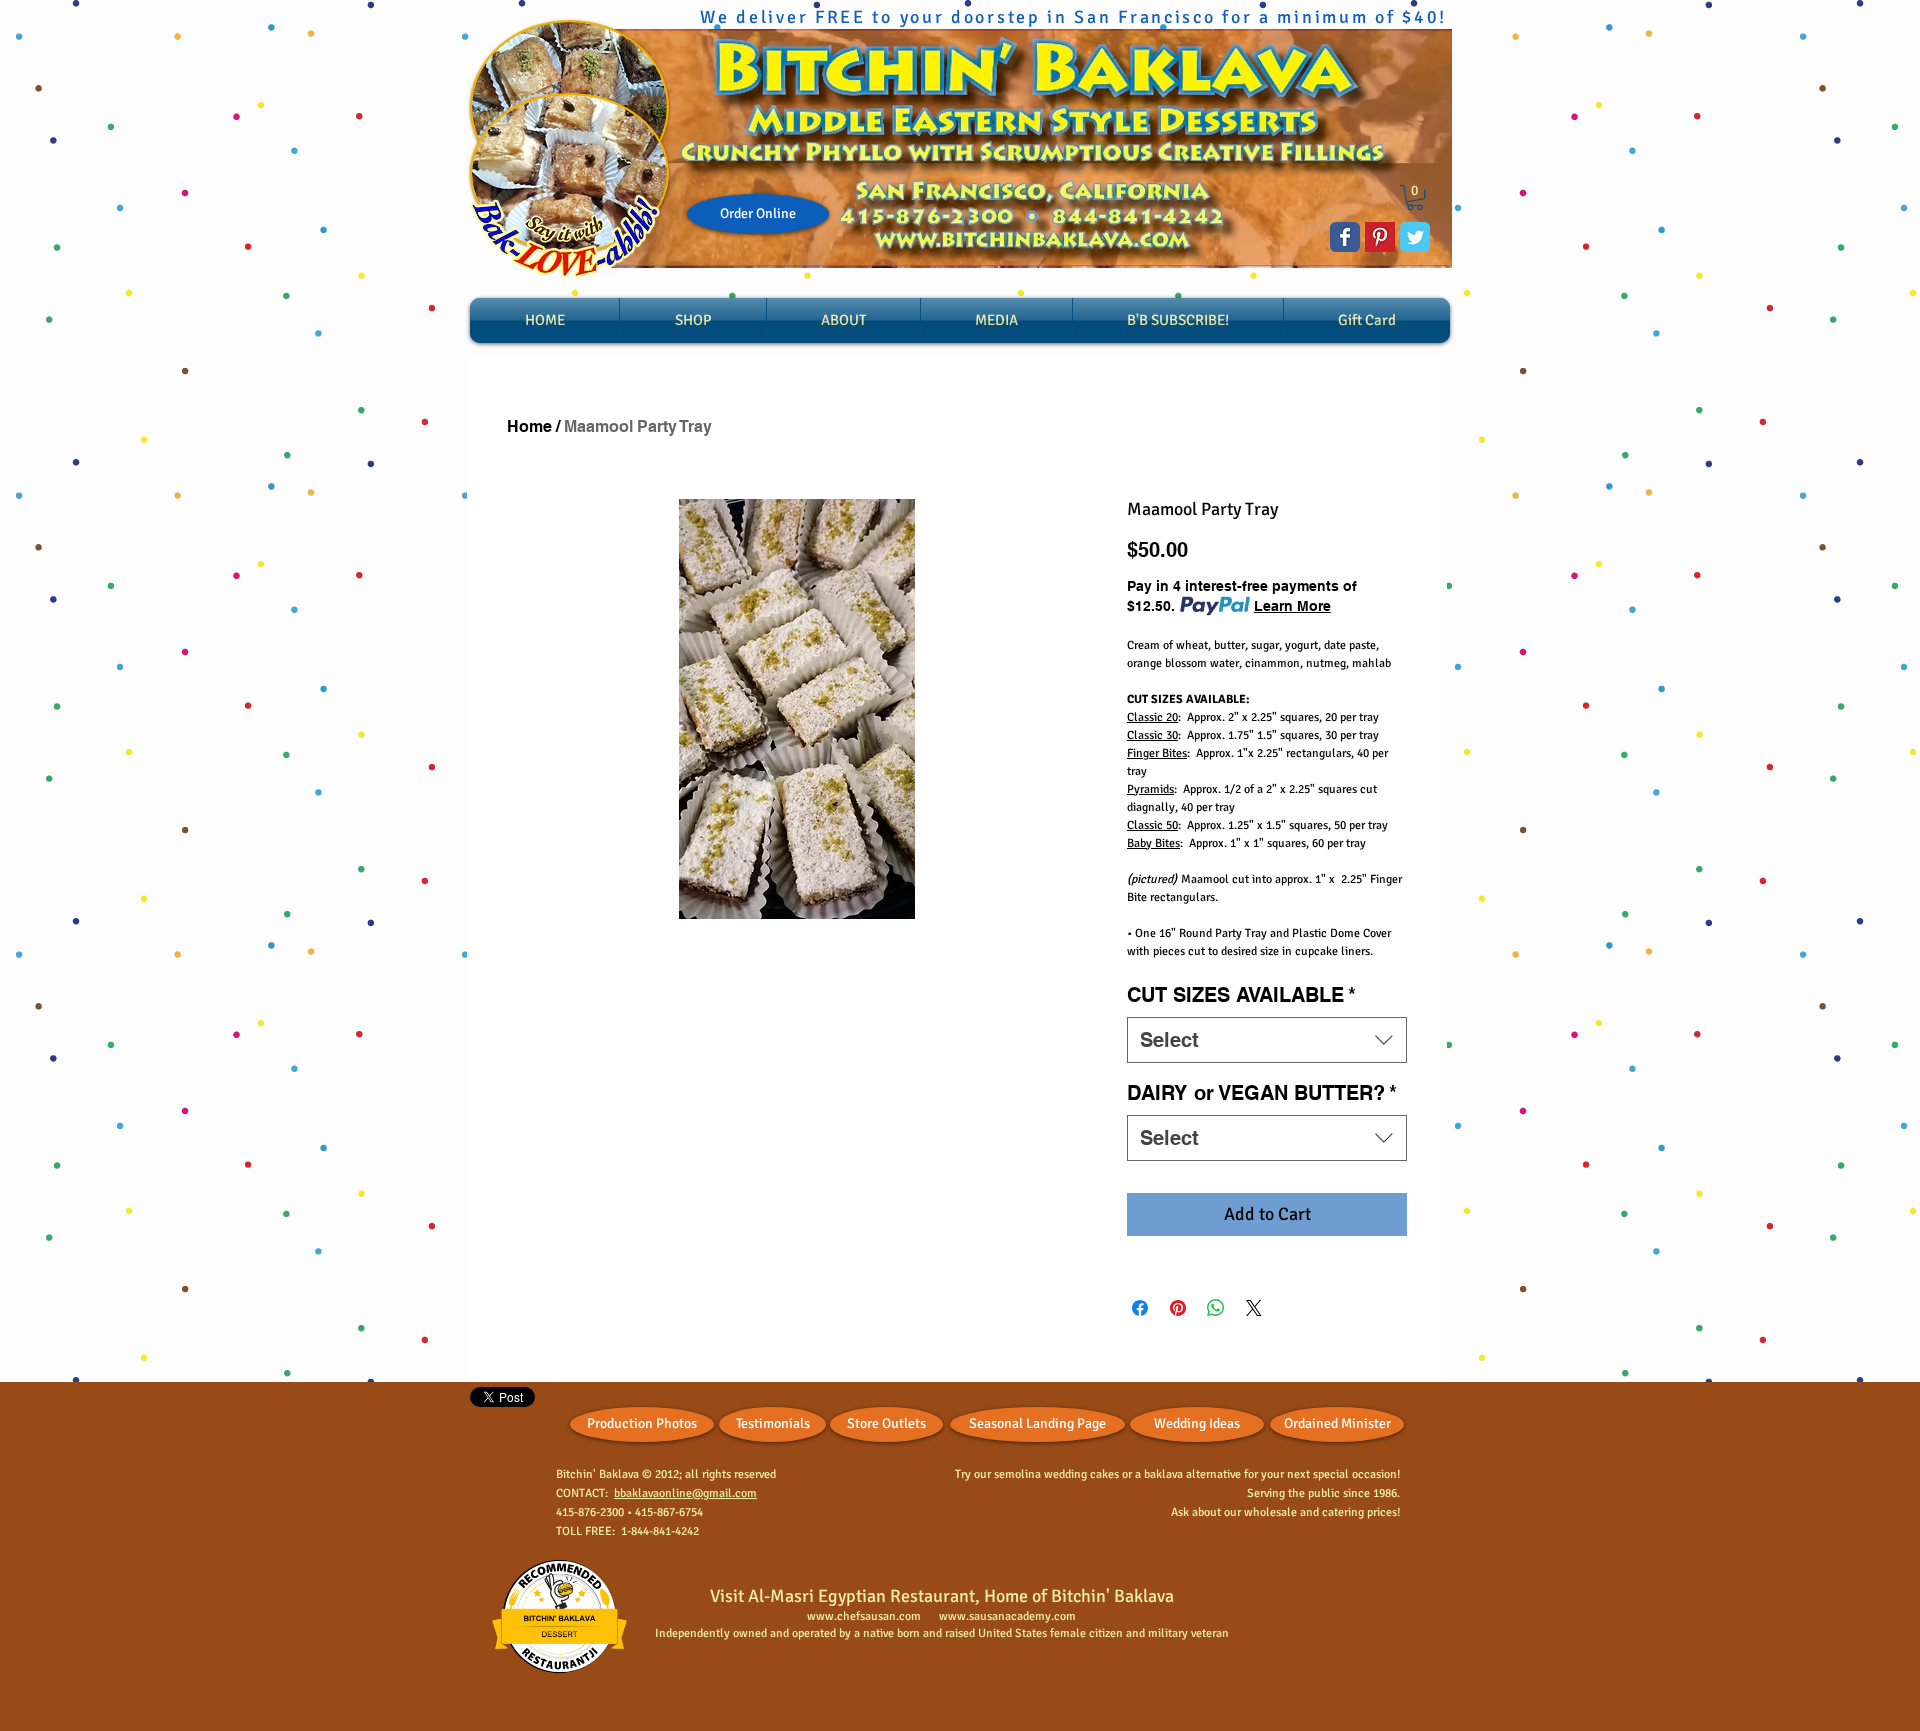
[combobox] (1267, 1040)
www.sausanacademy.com (1007, 1616)
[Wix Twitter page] (1415, 237)
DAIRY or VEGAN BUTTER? (1262, 1093)
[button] (1415, 197)
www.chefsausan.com (864, 1616)
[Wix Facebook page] (1345, 237)
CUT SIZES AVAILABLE (1241, 995)
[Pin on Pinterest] (1178, 1308)
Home (529, 426)
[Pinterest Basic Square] (1380, 237)
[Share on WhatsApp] (1216, 1308)
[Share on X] (1254, 1308)
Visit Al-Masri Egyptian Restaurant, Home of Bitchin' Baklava (942, 1596)
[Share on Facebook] (1140, 1308)
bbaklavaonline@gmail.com (685, 1493)
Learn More (1292, 606)
